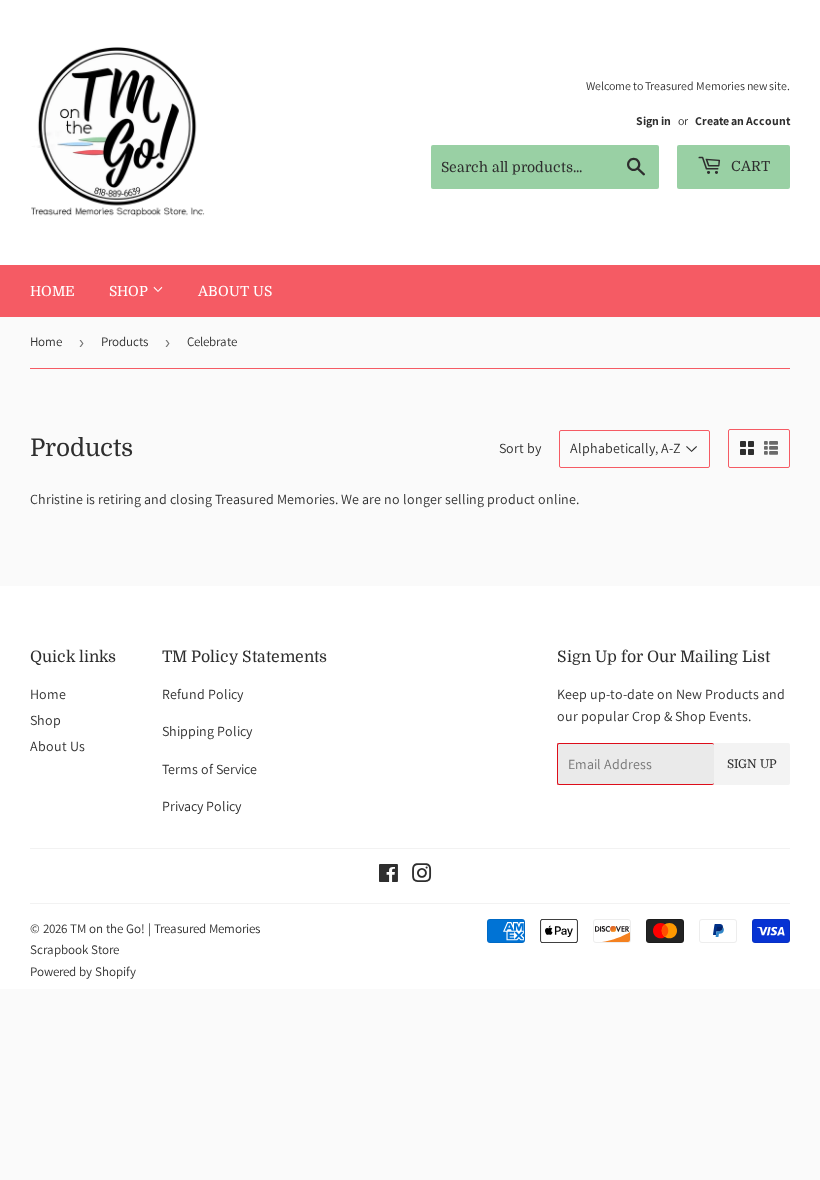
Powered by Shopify (83, 971)
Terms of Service (209, 769)
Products (124, 341)
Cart (748, 166)
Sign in (653, 120)
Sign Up (752, 764)
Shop (130, 291)
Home (52, 291)
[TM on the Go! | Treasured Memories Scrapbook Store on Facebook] (388, 876)
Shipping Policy (207, 731)
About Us (235, 291)
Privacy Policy (201, 806)
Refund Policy (202, 694)
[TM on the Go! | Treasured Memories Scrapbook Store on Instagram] (422, 876)
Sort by (520, 448)
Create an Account (742, 120)
